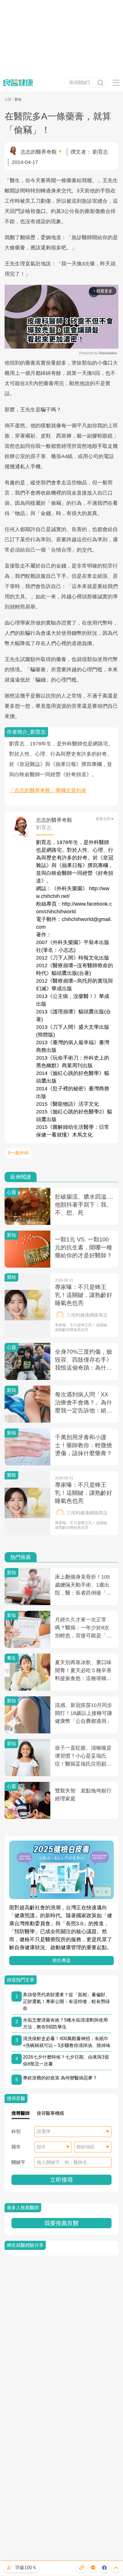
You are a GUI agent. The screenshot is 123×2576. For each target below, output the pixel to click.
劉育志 (100, 152)
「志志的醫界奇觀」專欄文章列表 (48, 790)
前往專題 (61, 1960)
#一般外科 (18, 1153)
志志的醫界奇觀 (39, 152)
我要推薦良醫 (61, 2223)
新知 (18, 99)
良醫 (8, 99)
